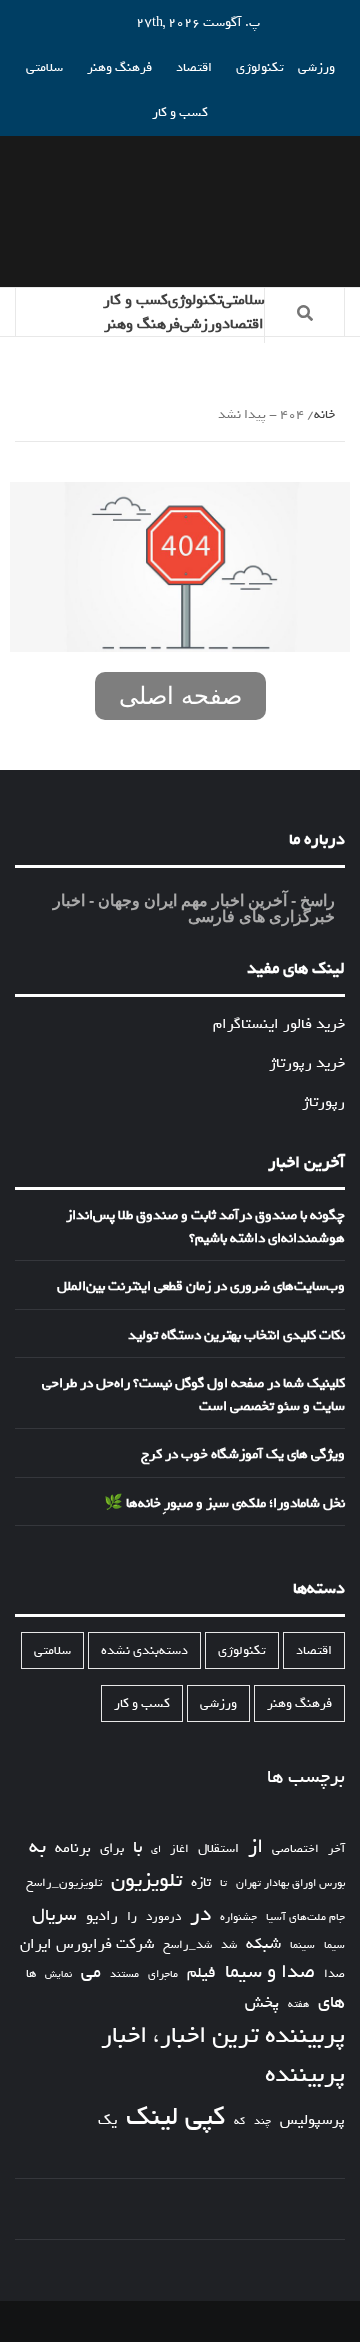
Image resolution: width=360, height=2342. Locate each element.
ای (156, 1849)
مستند (124, 1974)
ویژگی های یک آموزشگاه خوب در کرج (243, 1455)
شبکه (263, 1944)
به (37, 1847)
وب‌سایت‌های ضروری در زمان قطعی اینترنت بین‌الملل (201, 1287)
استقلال (218, 1848)
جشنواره (238, 1917)
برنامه (73, 1848)
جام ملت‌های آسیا (305, 1917)
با (137, 1848)
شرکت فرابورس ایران (87, 1944)
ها (31, 1974)
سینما (302, 1945)
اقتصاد (194, 67)
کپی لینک (175, 2117)
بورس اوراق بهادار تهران (290, 1883)
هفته (298, 2005)
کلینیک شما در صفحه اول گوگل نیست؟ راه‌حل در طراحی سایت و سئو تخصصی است (193, 1395)
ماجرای (163, 1974)
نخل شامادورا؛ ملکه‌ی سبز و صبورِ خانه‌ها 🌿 (224, 1504)
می (91, 1973)
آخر (336, 1849)
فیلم (201, 1973)
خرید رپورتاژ (307, 1063)
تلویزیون (146, 1880)
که (239, 2121)
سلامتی (44, 67)
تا (223, 1883)
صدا (334, 1974)
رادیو (102, 1916)
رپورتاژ (323, 1102)
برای (112, 1848)
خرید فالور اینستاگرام (279, 1024)
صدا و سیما (270, 1972)
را (132, 1917)
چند (262, 2121)
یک (107, 2120)
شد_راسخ (187, 1945)
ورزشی (316, 67)
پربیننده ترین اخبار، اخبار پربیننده (223, 2055)
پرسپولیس (312, 2120)
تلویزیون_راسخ (64, 1883)
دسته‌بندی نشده (144, 1650)
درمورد (163, 1917)
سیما (334, 1945)
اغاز (179, 1849)
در (200, 1914)
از (255, 1847)
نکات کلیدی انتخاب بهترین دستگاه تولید (236, 1336)
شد (229, 1945)
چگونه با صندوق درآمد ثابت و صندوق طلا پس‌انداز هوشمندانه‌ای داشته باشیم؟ (205, 1227)
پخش (262, 2003)
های (331, 2002)
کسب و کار (180, 112)
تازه (201, 1882)
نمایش (58, 1975)
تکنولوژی (260, 67)
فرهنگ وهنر (119, 67)
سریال (54, 1915)
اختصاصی (295, 1849)
